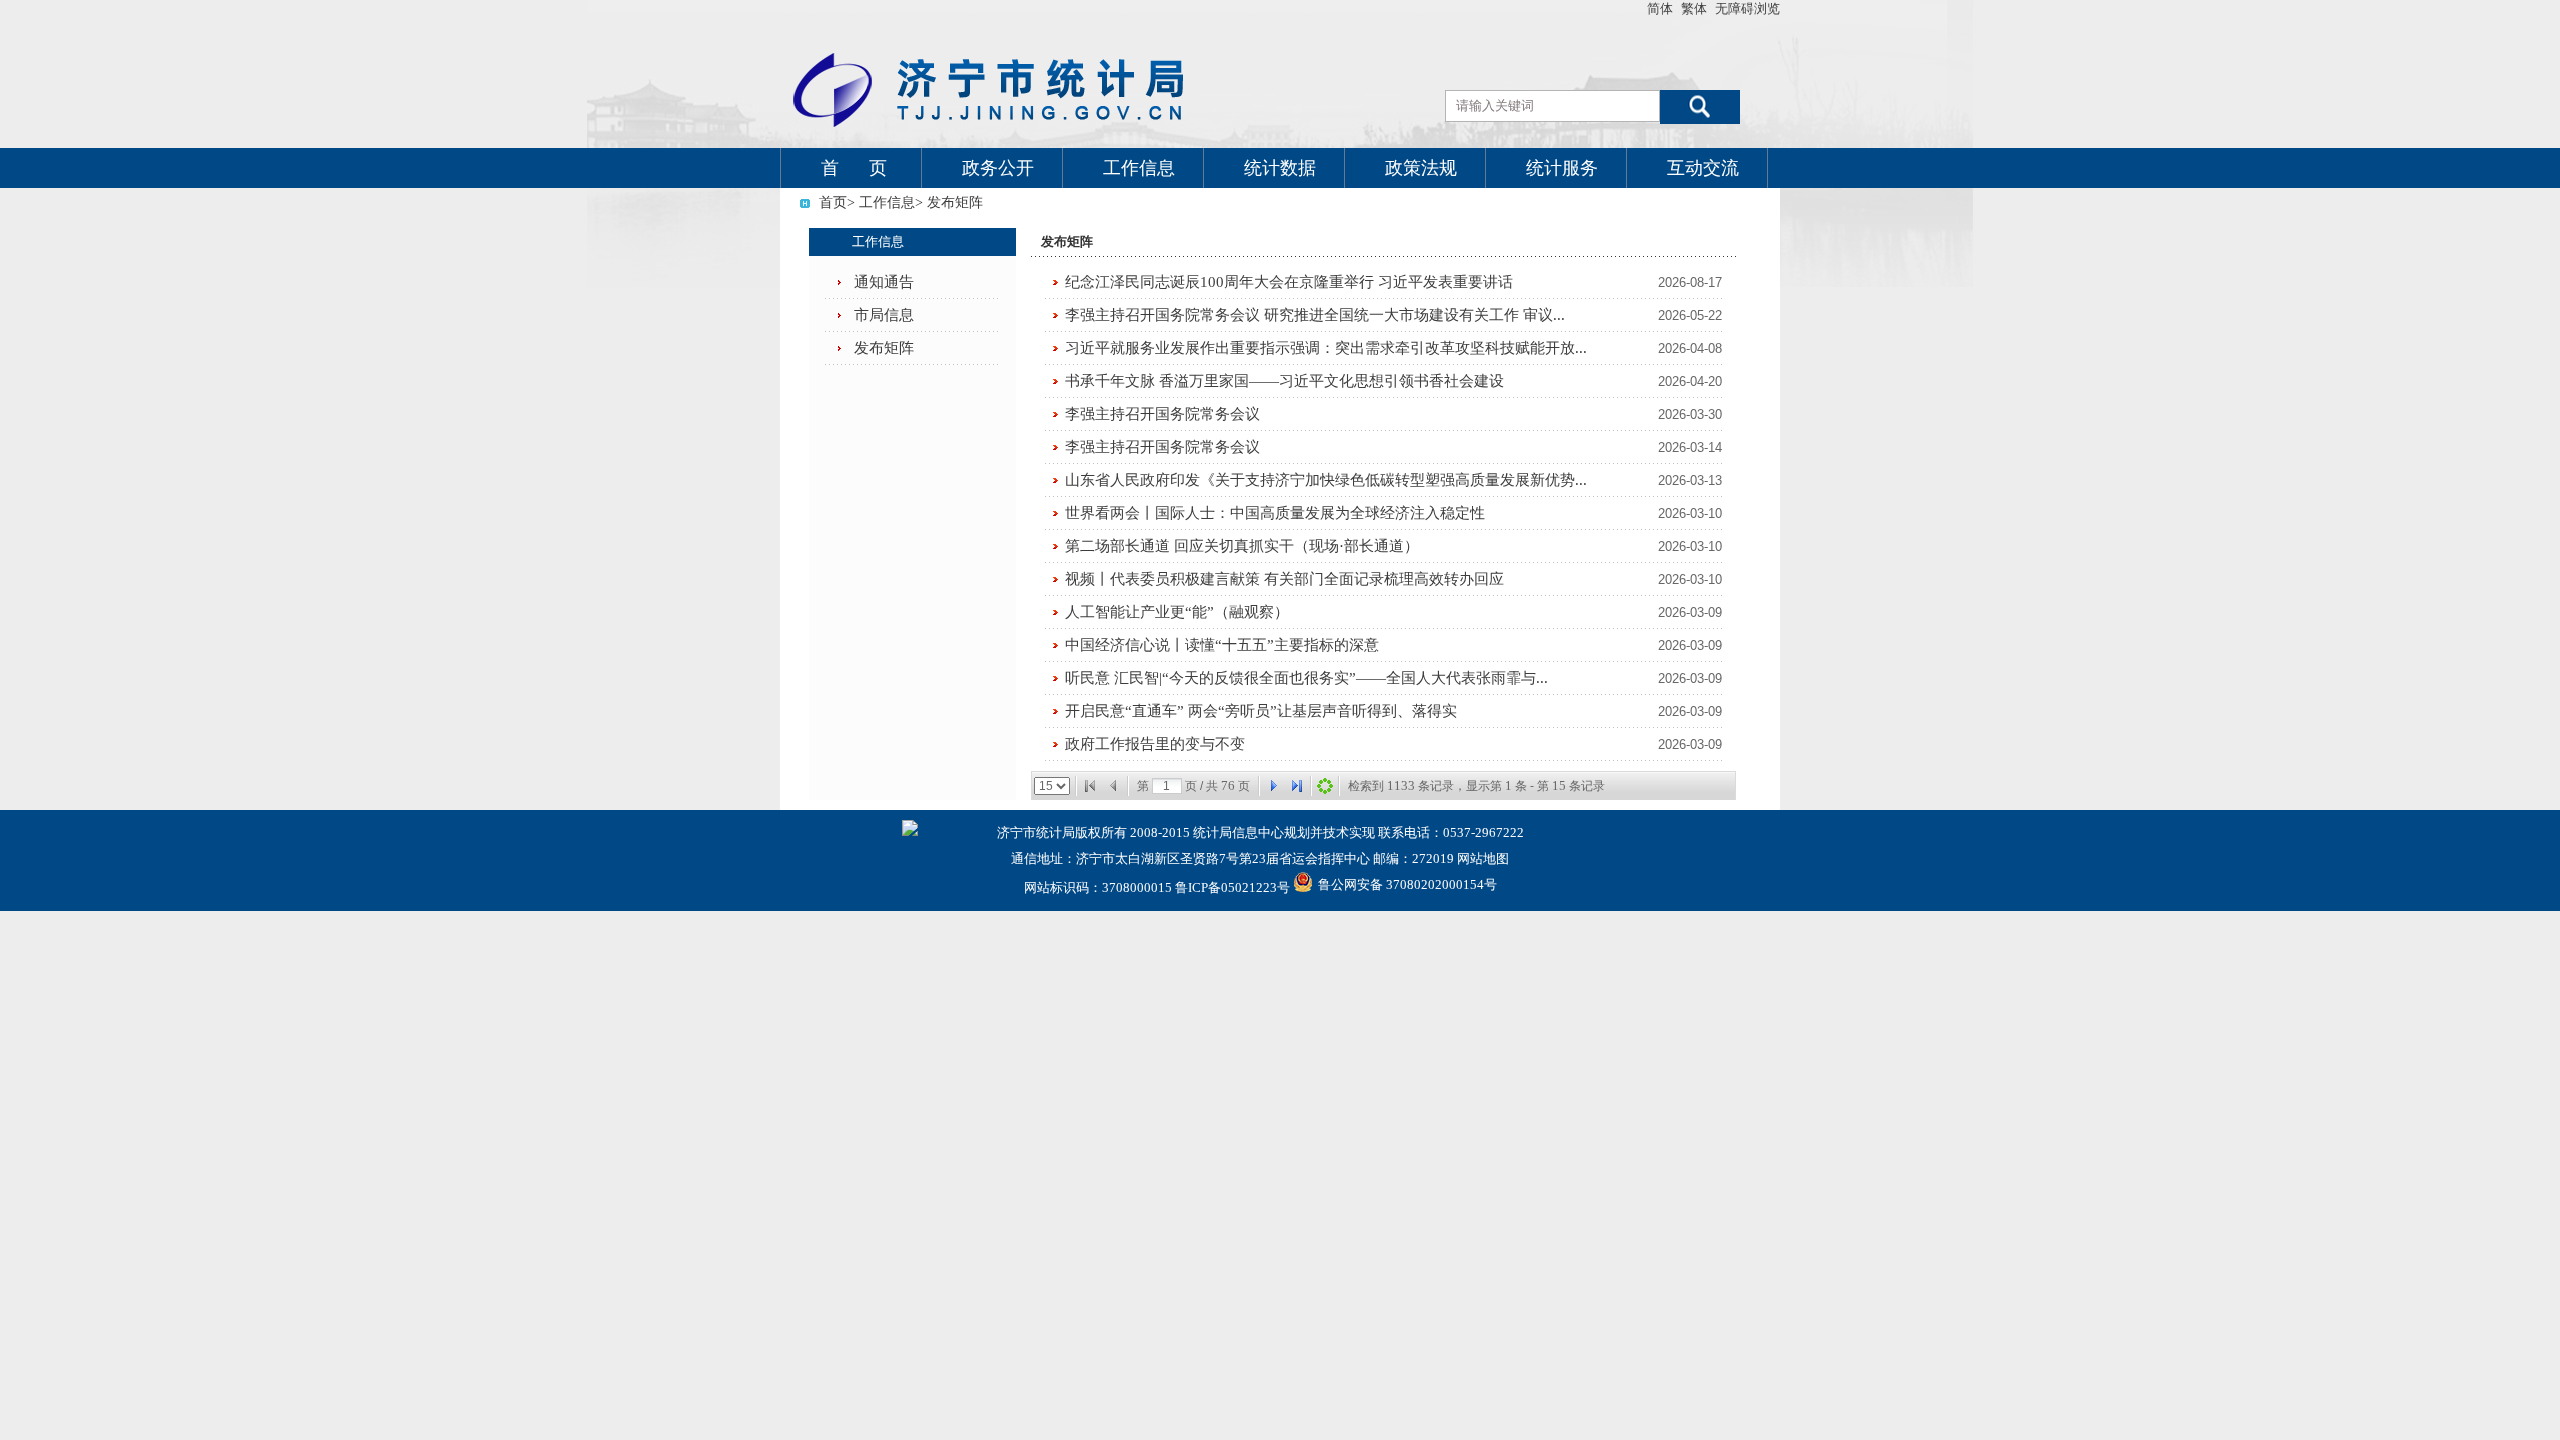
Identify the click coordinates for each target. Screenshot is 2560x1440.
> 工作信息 (881, 202)
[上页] (1114, 786)
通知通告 (884, 282)
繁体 (1694, 8)
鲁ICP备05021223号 (1232, 887)
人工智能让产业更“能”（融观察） (1177, 612)
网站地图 (1483, 858)
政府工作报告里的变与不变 (1155, 744)
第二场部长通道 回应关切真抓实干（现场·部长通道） (1242, 546)
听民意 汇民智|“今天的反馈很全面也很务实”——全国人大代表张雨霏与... (1306, 678)
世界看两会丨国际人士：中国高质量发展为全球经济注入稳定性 (1275, 513)
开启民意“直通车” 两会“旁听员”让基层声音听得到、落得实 (1261, 711)
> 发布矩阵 (949, 202)
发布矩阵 (884, 348)
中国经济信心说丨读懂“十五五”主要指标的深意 (1222, 645)
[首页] (1090, 786)
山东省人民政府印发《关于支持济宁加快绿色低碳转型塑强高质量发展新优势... (1326, 480)
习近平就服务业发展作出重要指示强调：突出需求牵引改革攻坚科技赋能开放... (1326, 348)
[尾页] (1297, 786)
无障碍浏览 (1747, 8)
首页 (833, 202)
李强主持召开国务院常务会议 (1162, 414)
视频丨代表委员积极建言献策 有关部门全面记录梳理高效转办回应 (1284, 579)
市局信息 (884, 315)
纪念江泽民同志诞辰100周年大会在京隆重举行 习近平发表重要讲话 (1289, 282)
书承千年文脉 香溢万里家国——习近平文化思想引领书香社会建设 (1284, 381)
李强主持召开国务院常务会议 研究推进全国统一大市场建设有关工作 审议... (1315, 315)
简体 (1660, 8)
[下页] (1273, 786)
